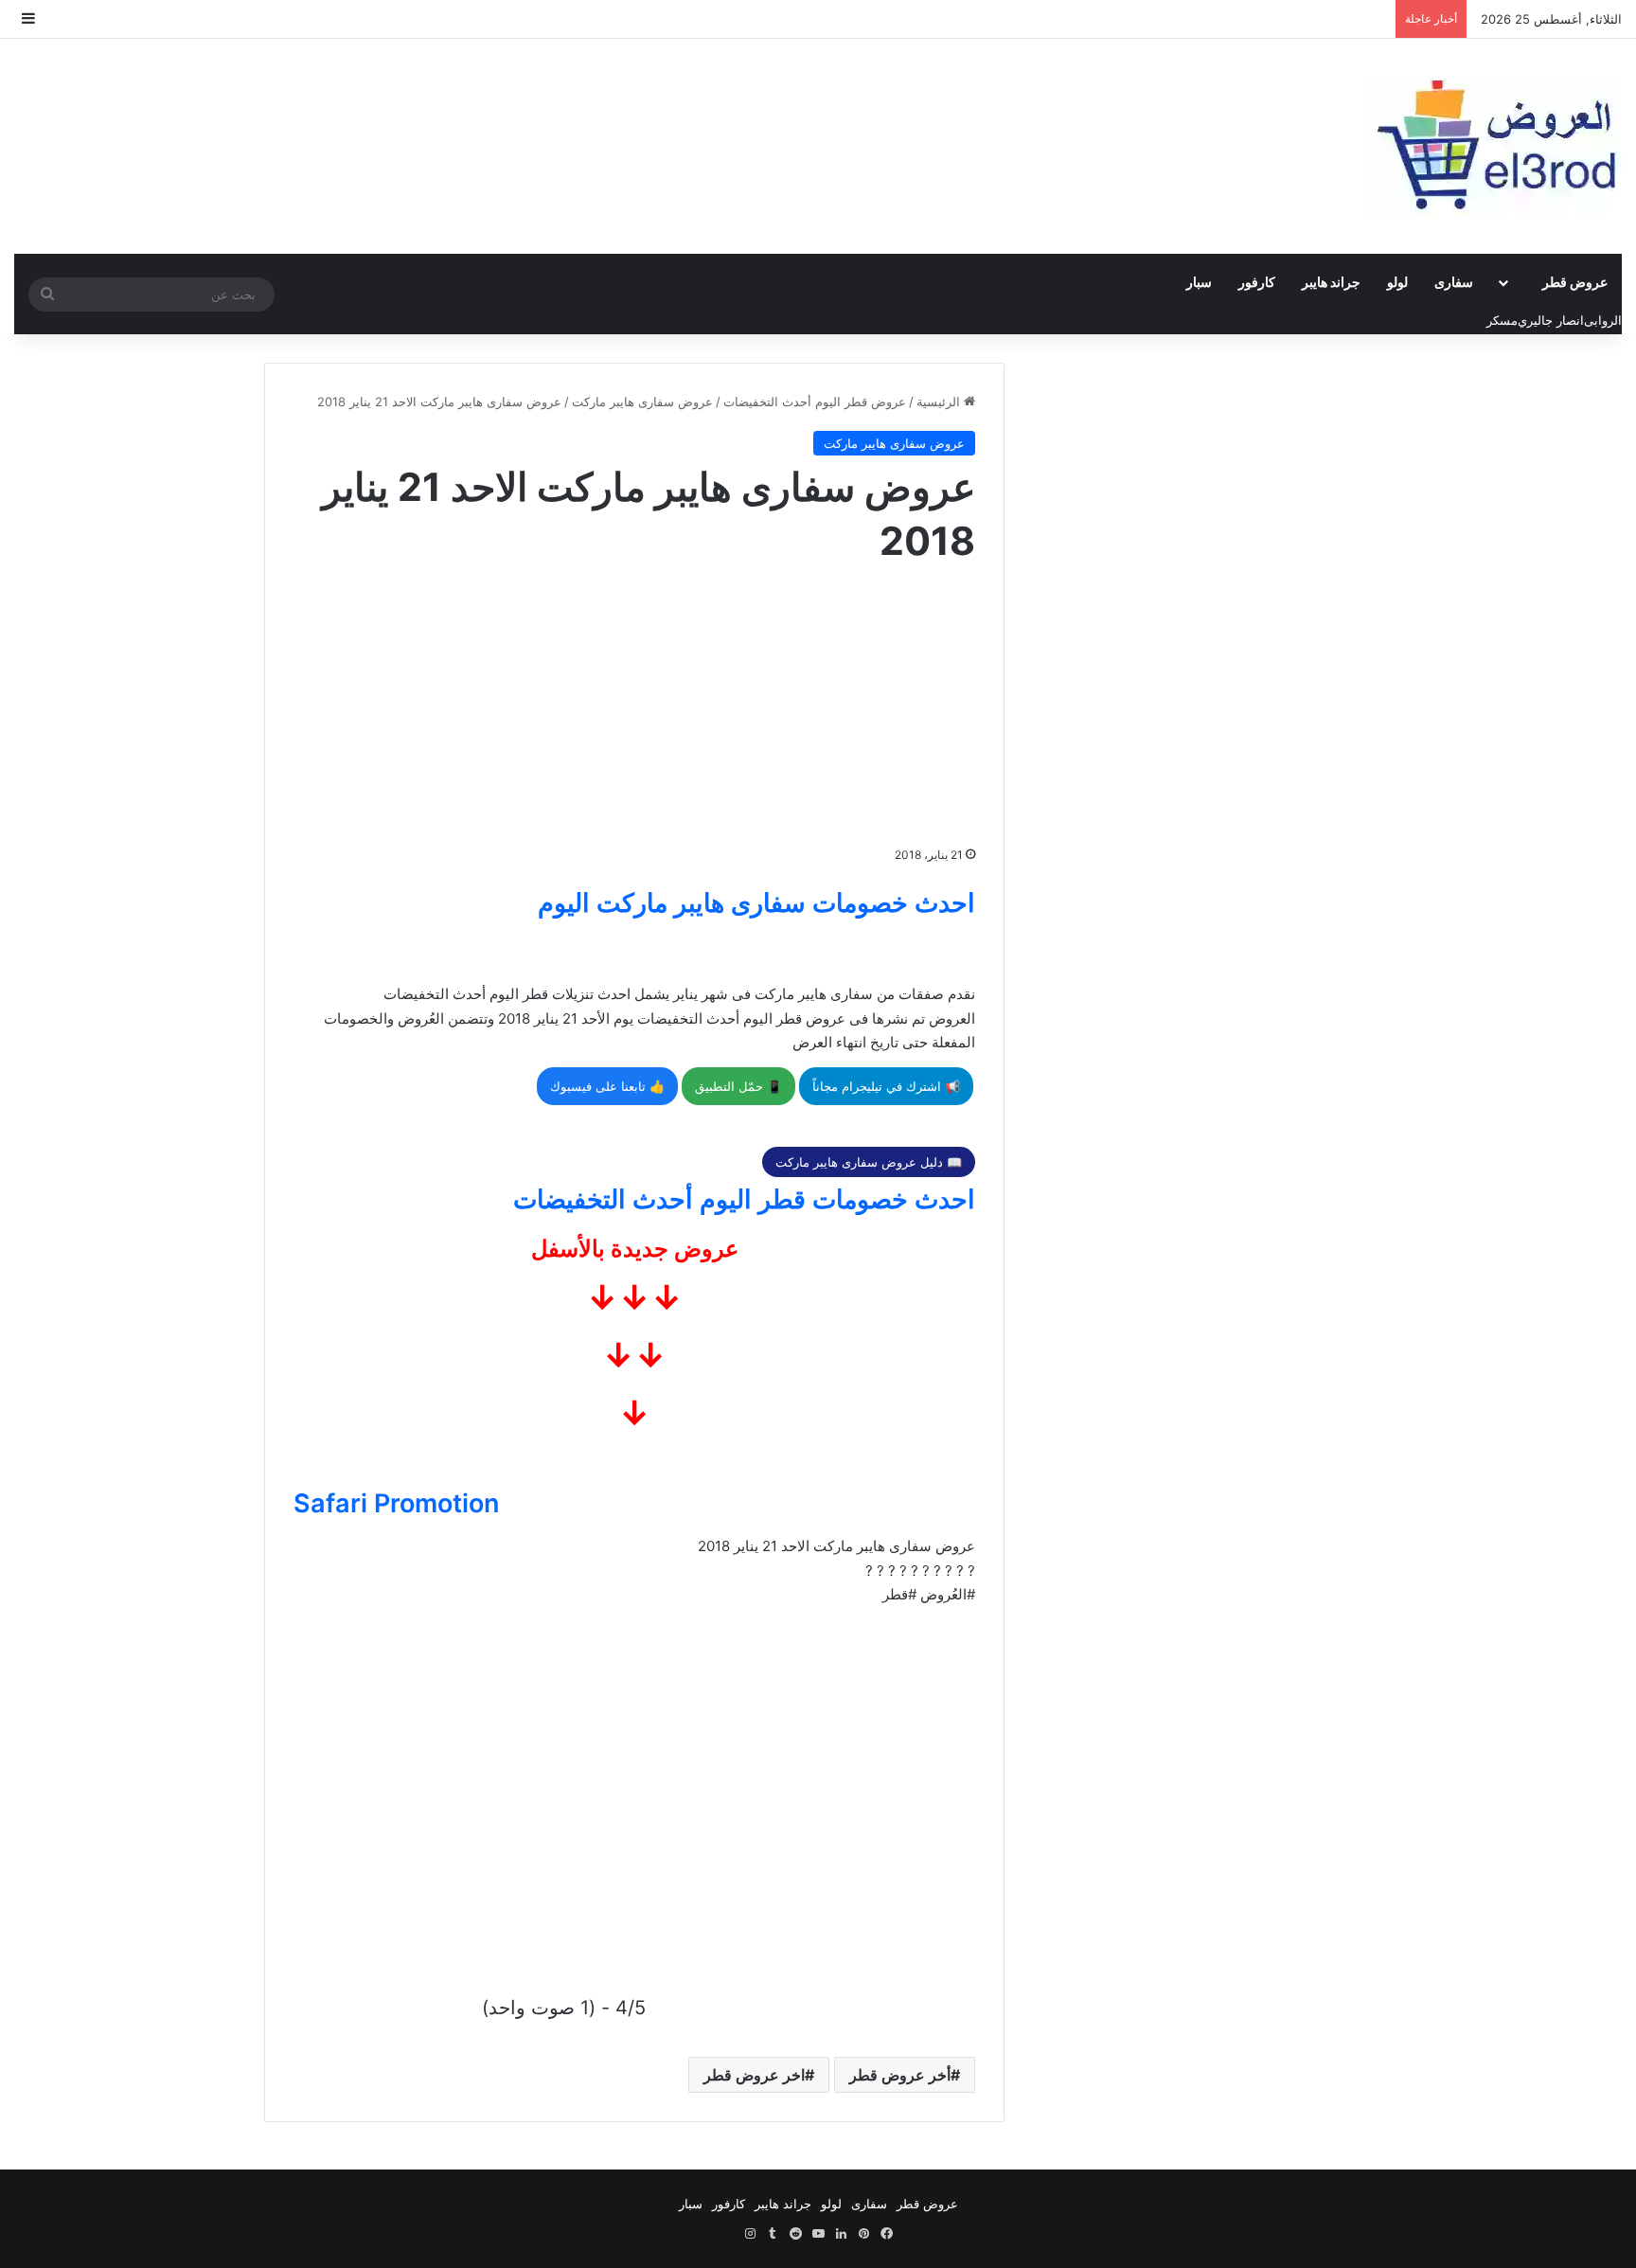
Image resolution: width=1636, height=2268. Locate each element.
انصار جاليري (1551, 320)
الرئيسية (940, 402)
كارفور (1257, 282)
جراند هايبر (1331, 282)
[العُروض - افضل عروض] (1494, 146)
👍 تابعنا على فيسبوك (607, 1086)
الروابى (1603, 320)
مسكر (1502, 320)
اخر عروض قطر (754, 2075)
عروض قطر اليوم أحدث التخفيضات (815, 402)
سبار (1199, 282)
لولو (1397, 282)
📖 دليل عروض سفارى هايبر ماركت (869, 1162)
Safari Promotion (396, 1503)
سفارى (1454, 282)
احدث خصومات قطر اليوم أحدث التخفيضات (744, 1199)
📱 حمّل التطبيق (738, 1086)
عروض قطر (1575, 282)
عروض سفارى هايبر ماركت (642, 402)
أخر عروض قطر (900, 2075)
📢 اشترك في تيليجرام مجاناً (886, 1086)
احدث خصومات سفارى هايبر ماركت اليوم (756, 903)
